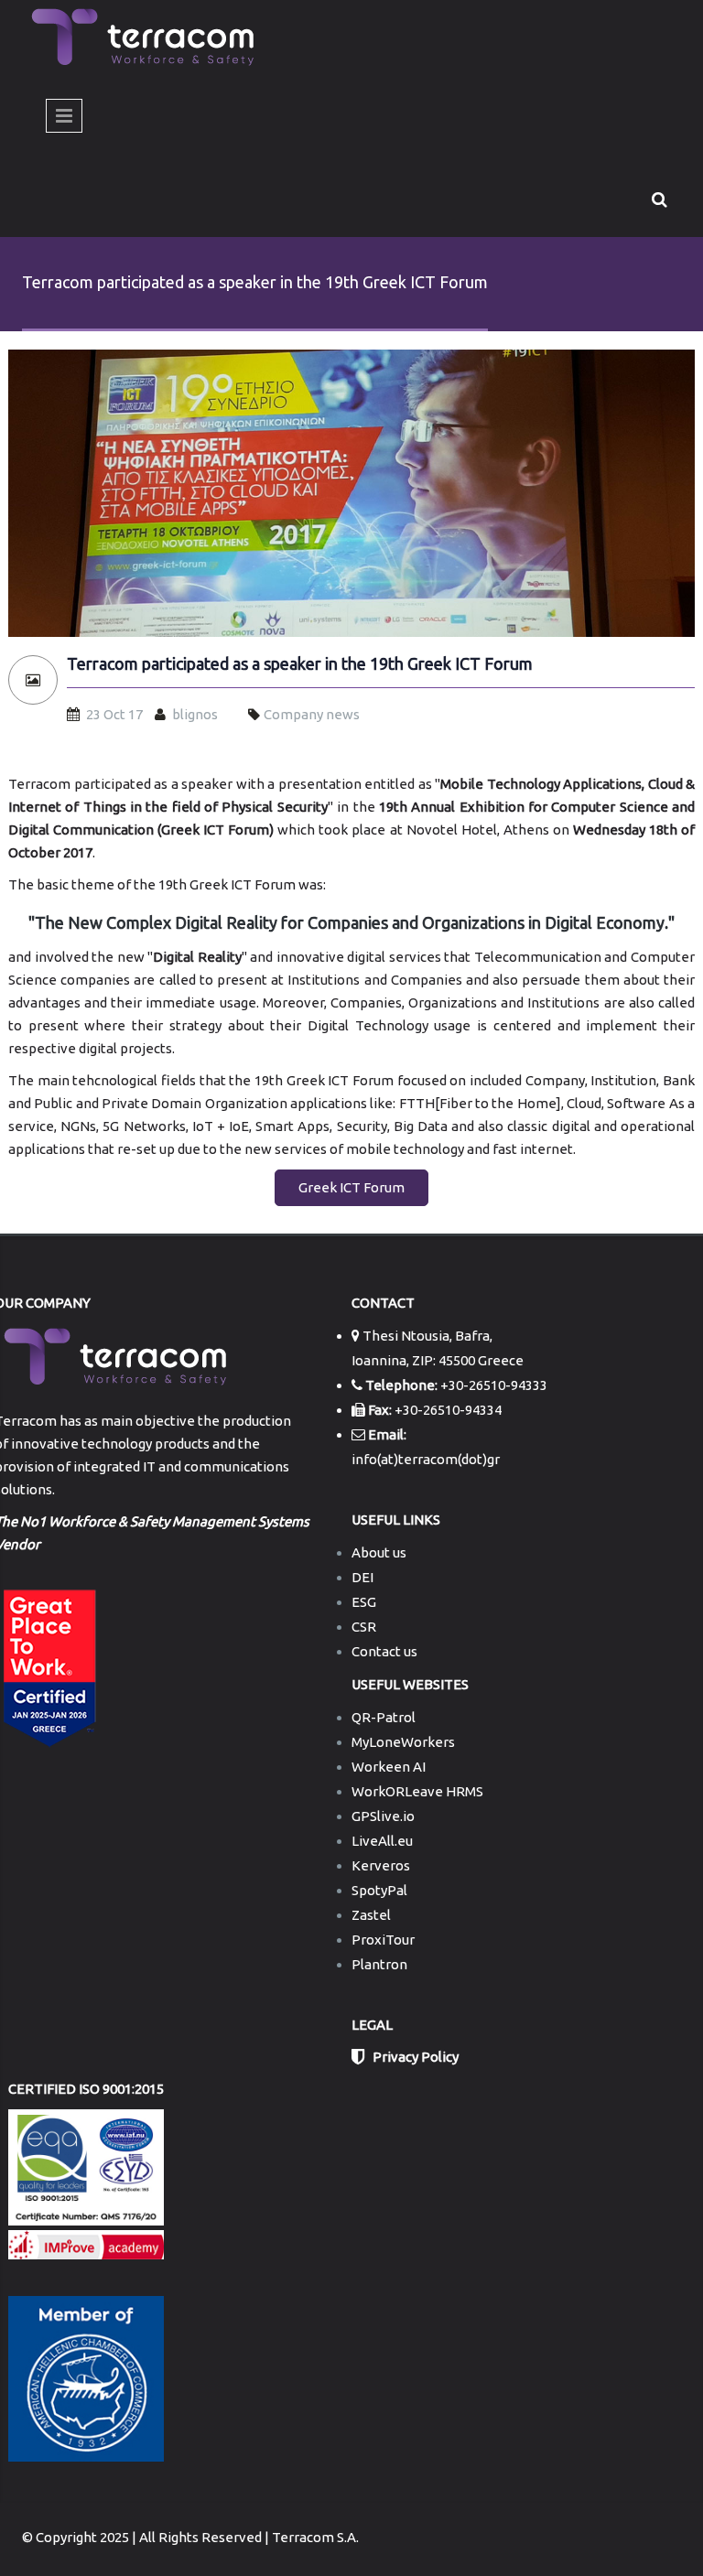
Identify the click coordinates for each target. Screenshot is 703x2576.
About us (379, 1552)
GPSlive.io (383, 1816)
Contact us (384, 1651)
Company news (312, 714)
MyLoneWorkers (403, 1742)
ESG (364, 1602)
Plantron (379, 1964)
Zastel (371, 1915)
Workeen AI (389, 1767)
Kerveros (381, 1865)
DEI (362, 1577)
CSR (364, 1627)
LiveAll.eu (382, 1841)
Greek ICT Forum (351, 1187)
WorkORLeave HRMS (417, 1791)
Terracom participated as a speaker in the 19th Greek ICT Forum (300, 664)
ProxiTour (383, 1940)
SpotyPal (379, 1890)
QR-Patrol (384, 1717)
